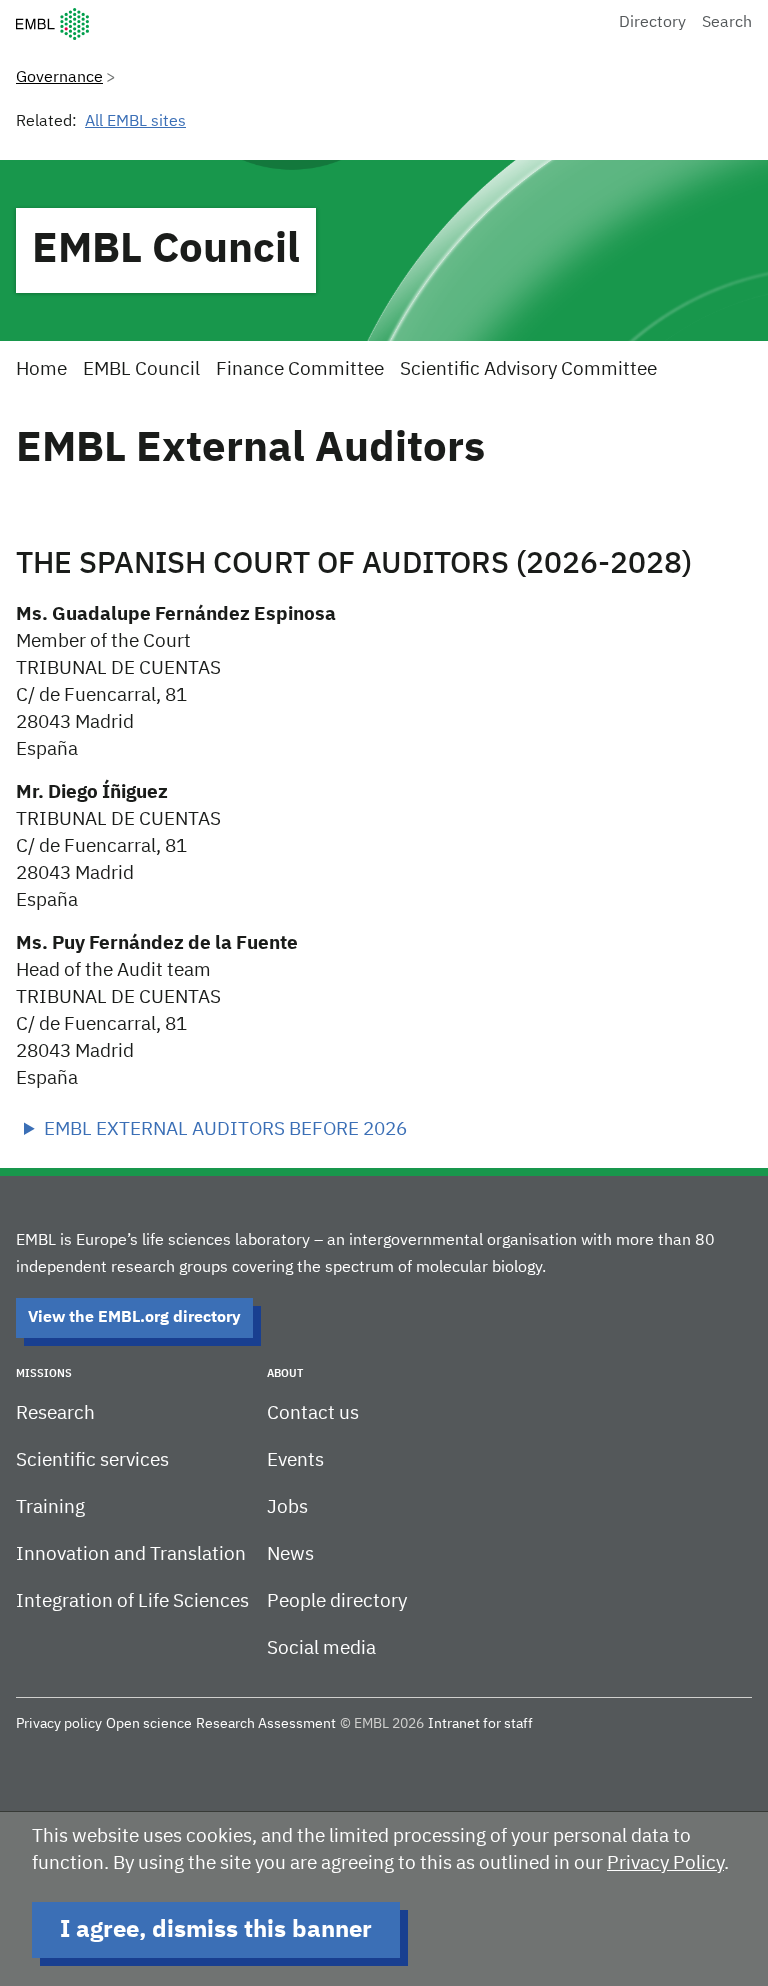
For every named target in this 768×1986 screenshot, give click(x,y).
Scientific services (92, 1460)
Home (41, 369)
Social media (321, 1648)
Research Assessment (266, 1724)
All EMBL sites (135, 122)
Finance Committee (300, 369)
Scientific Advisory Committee (528, 369)
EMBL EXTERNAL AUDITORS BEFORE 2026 (225, 1129)
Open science (149, 1724)
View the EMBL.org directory (134, 1318)
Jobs (287, 1507)
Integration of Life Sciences (132, 1601)
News (290, 1554)
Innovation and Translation (131, 1554)
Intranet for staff (480, 1724)
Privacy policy (59, 1724)
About (285, 1373)
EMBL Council (166, 250)
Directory (652, 23)
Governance (59, 78)
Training (50, 1507)
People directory (337, 1601)
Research (55, 1413)
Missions (44, 1373)
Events (295, 1460)
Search (727, 23)
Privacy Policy (665, 1863)
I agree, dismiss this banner (216, 1930)
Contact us (313, 1413)
